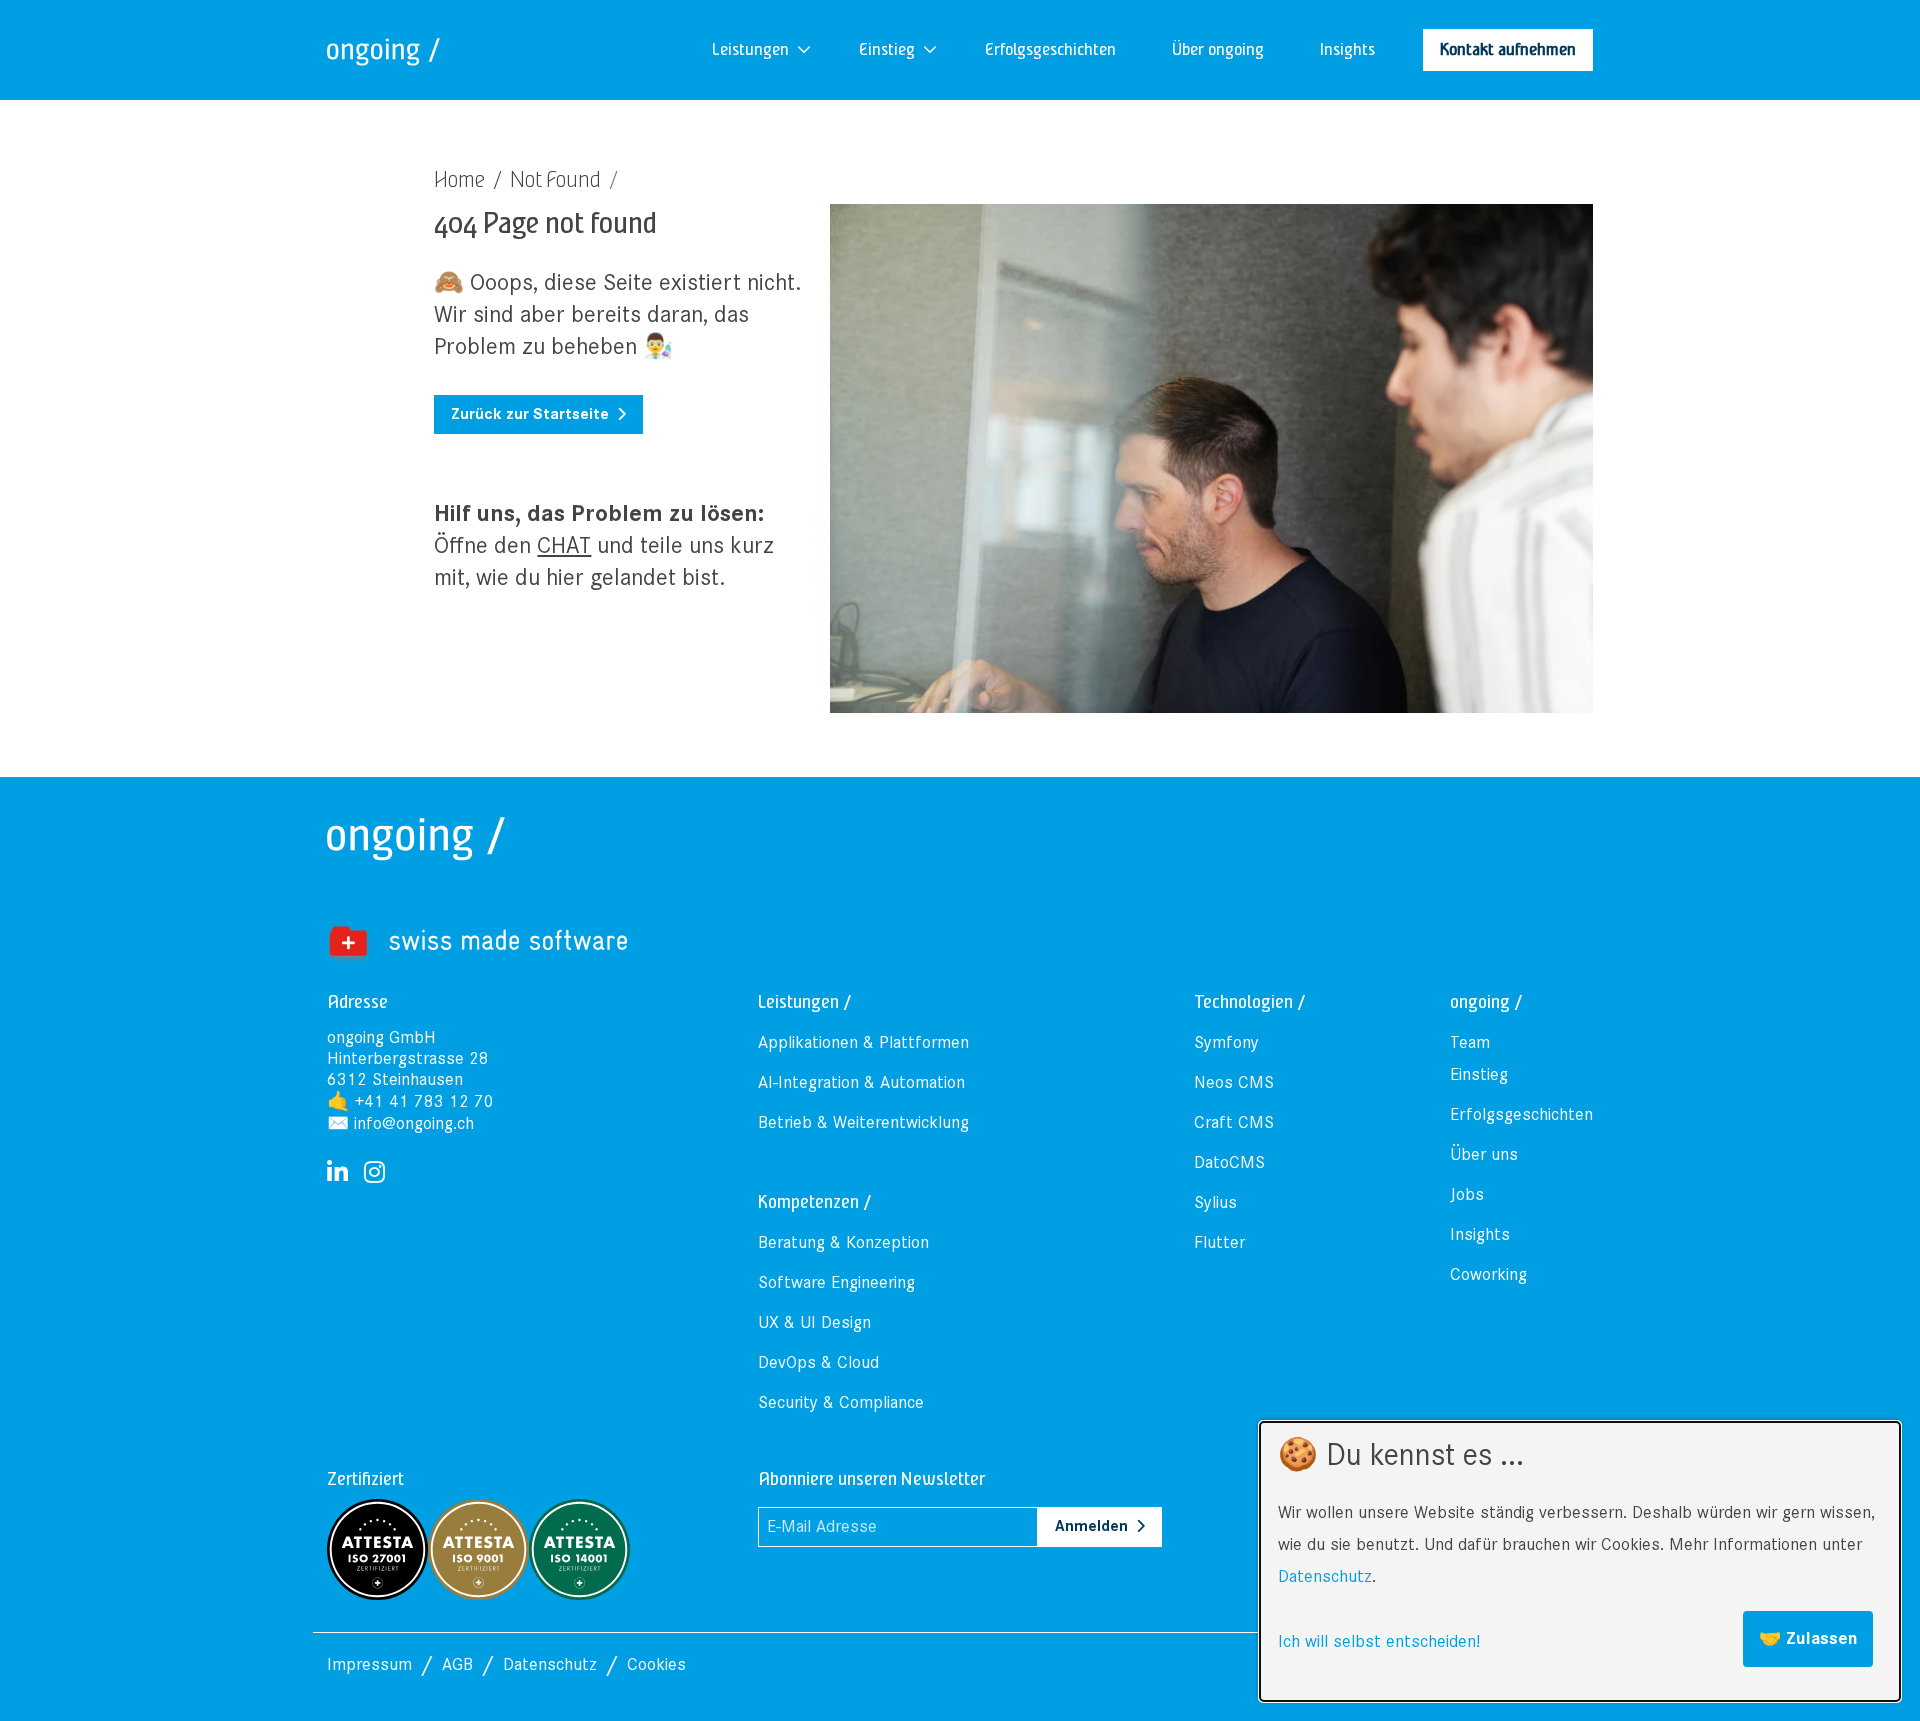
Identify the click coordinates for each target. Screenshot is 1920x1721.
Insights (1480, 1234)
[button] (750, 50)
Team (1470, 1042)
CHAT (564, 545)
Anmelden (1091, 1526)
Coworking (1488, 1274)
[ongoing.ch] (383, 50)
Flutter (1219, 1242)
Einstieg (1479, 1074)
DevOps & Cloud (818, 1362)
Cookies (656, 1664)
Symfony (1226, 1042)
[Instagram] (374, 1174)
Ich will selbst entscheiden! (1379, 1641)
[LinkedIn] (337, 1174)
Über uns (1484, 1154)
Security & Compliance (841, 1402)
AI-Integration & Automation (861, 1082)
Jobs (1467, 1194)
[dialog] (1580, 1561)
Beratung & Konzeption (843, 1242)
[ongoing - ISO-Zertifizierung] (428, 1548)
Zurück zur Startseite (530, 414)
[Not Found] (477, 942)
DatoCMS (1229, 1162)
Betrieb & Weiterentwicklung (863, 1122)
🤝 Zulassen (1808, 1638)
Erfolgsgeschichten (1521, 1114)
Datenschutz (1325, 1576)
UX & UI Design (814, 1322)
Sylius (1215, 1202)
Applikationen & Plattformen (863, 1042)
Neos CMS (1234, 1082)
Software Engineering (836, 1282)
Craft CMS (1234, 1122)
